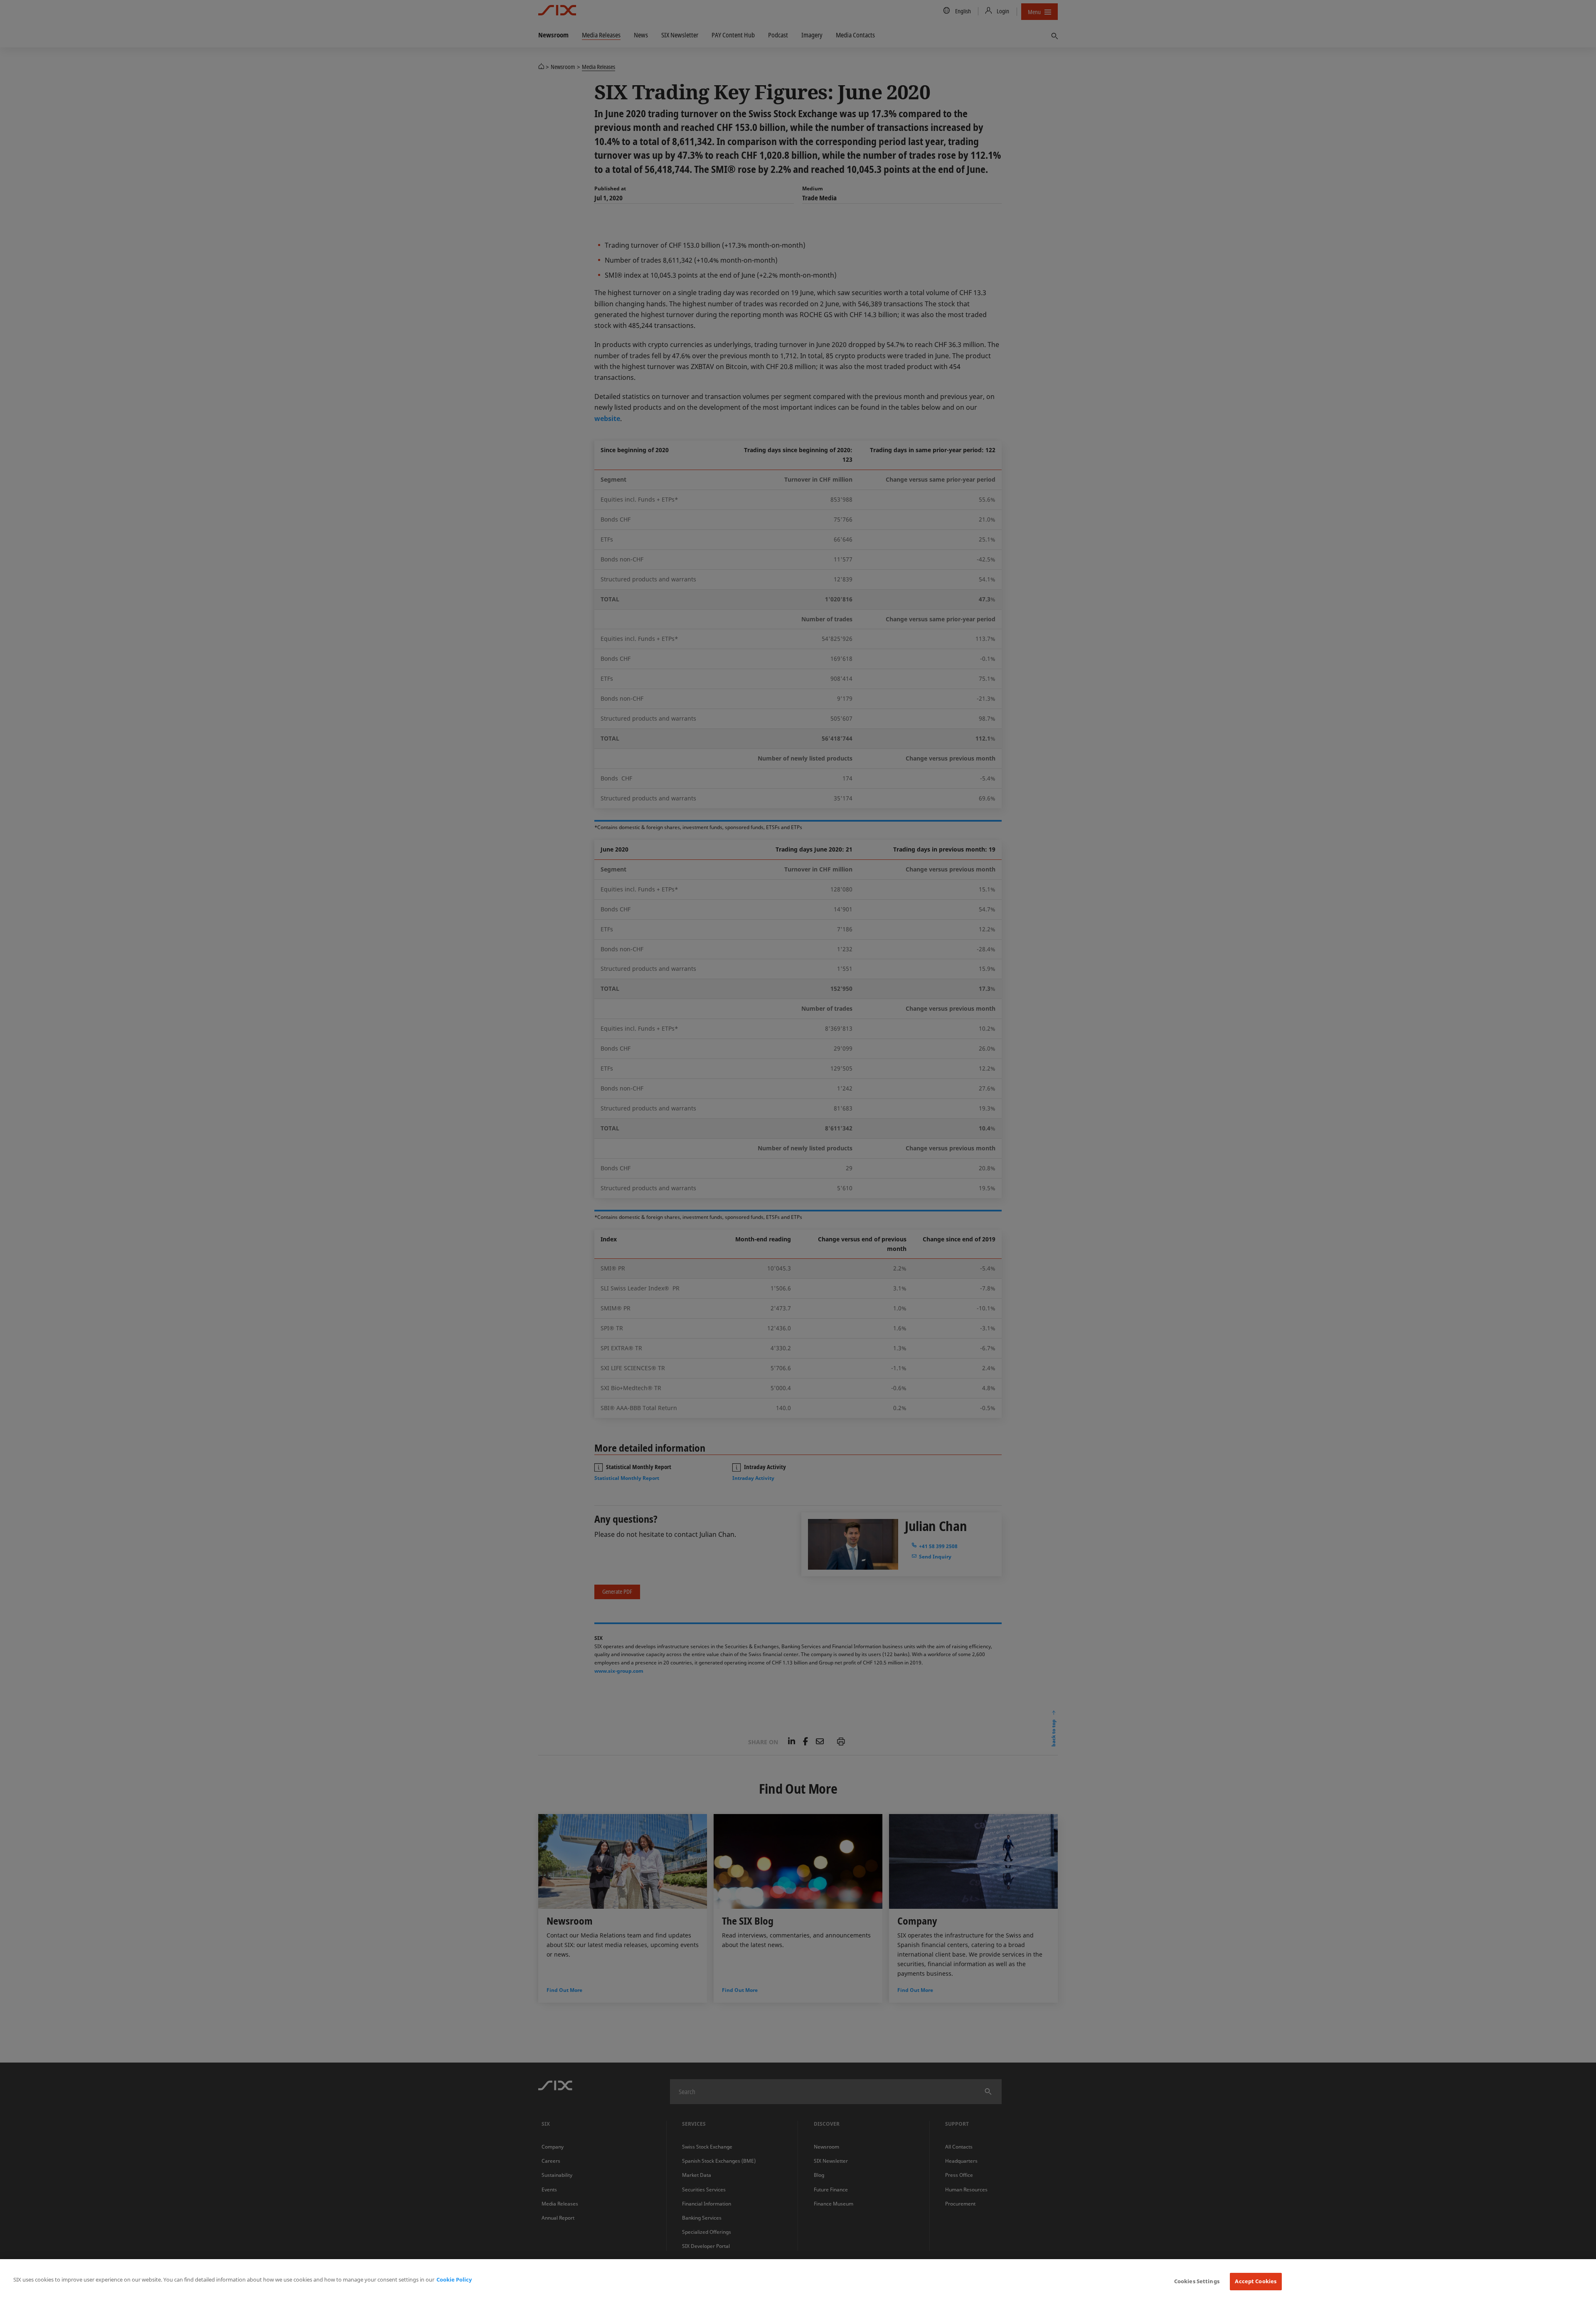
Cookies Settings (1197, 2281)
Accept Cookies (1256, 2281)
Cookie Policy (454, 2279)
